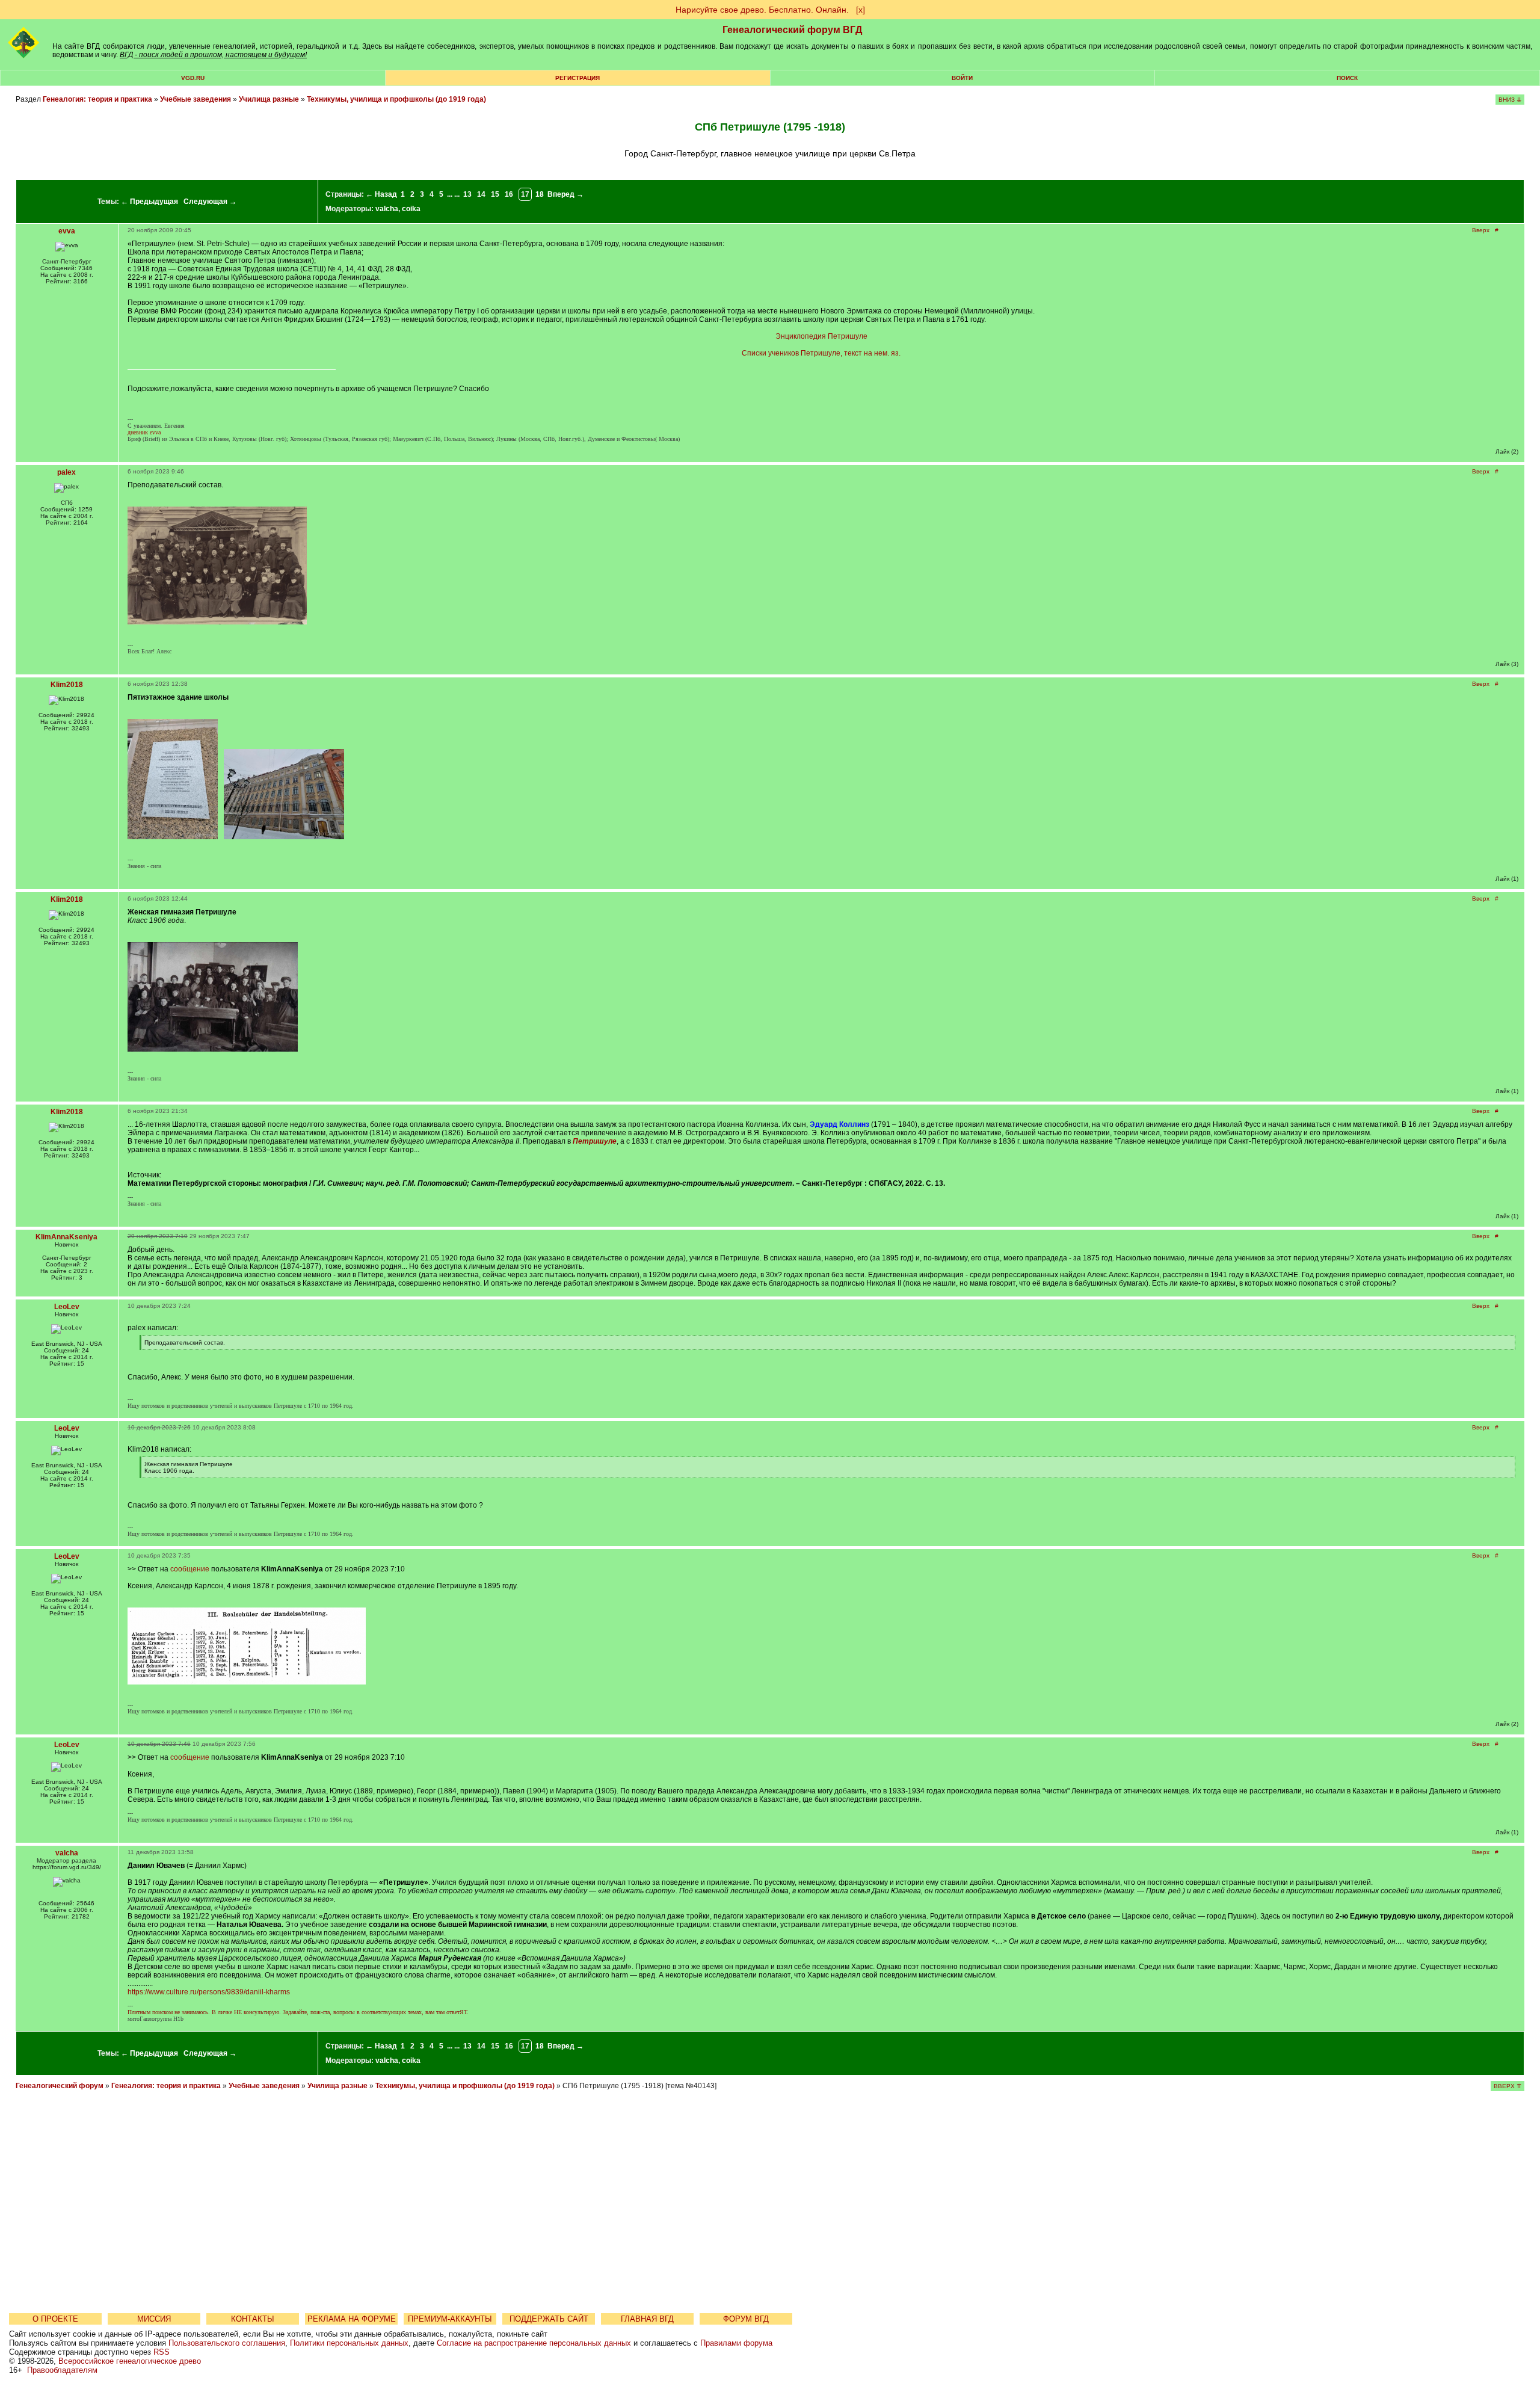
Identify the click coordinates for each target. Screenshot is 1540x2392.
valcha (387, 209)
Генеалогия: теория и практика (97, 99)
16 (509, 194)
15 (495, 194)
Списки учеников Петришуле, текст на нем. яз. (821, 353)
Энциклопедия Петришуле (821, 336)
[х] (861, 10)
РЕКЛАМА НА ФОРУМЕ (352, 2319)
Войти (962, 78)
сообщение (190, 1569)
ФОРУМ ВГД (746, 2319)
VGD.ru (193, 78)
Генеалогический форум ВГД (792, 30)
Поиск (1347, 78)
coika (411, 209)
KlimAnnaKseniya (66, 1237)
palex (66, 472)
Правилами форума (736, 2343)
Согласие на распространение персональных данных (534, 2343)
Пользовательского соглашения (227, 2343)
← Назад (381, 194)
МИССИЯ (154, 2319)
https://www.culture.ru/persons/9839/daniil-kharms (209, 1992)
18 (540, 194)
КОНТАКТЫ (253, 2319)
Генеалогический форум (60, 2086)
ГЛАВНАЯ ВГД (647, 2319)
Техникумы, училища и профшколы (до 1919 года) (396, 99)
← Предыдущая (149, 202)
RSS (162, 2352)
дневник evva (144, 432)
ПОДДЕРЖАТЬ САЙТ (549, 2319)
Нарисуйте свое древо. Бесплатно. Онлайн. (762, 10)
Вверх (1481, 230)
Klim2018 (67, 685)
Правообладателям (62, 2370)
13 (467, 194)
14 (481, 194)
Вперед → (565, 194)
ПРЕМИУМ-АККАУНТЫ (450, 2319)
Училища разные (269, 99)
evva (67, 231)
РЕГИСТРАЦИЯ (577, 78)
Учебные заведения (196, 99)
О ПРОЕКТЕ (55, 2319)
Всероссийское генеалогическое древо (130, 2361)
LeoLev (67, 1307)
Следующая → (210, 202)
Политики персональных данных (349, 2343)
